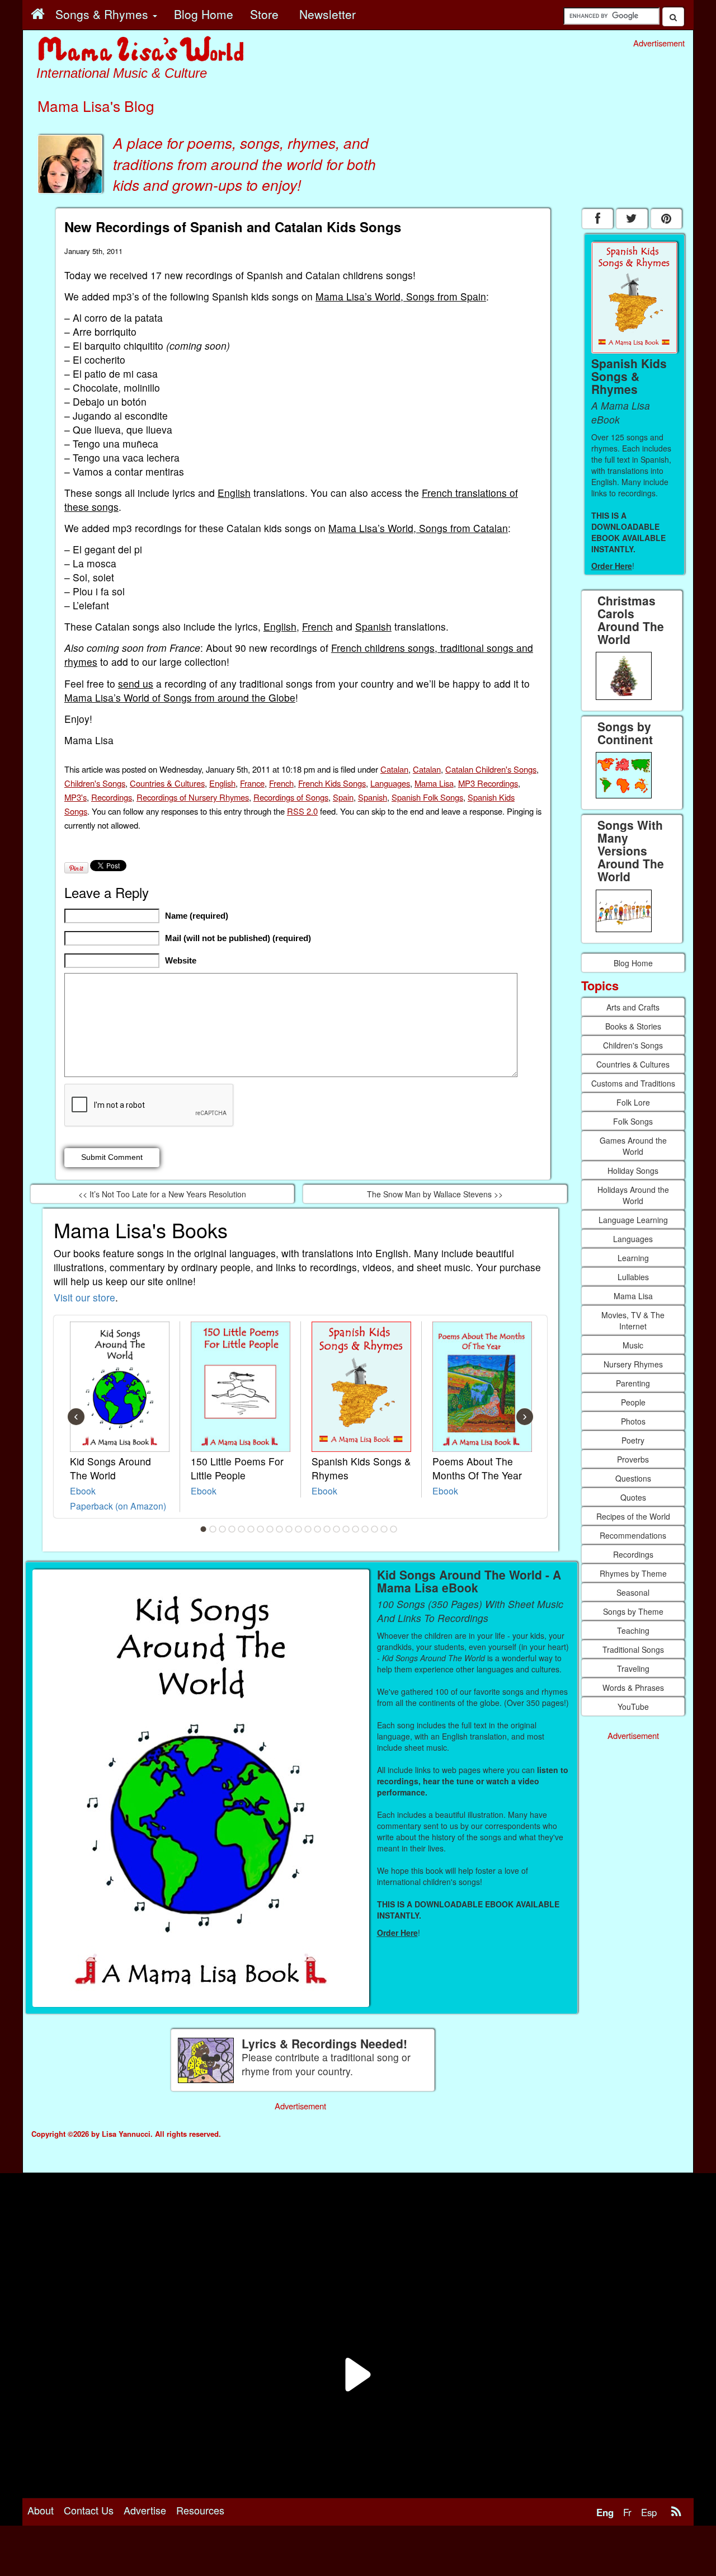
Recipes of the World (633, 1516)
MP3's (76, 797)
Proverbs (633, 1459)
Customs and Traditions (633, 1083)
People (633, 1402)
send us (136, 683)
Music (633, 1345)
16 (346, 1529)
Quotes (633, 1497)
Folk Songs (633, 1121)
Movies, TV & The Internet (633, 1320)
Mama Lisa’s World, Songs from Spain (401, 296)
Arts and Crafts (633, 1007)
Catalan (394, 769)
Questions (633, 1478)
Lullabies (633, 1277)
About (41, 2510)
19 (375, 1529)
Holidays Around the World (633, 1195)
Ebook (83, 1491)
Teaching (633, 1630)
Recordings (112, 797)
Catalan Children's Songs (491, 769)
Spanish (373, 626)
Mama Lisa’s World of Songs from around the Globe (180, 697)
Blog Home (633, 963)
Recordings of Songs (291, 797)
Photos (633, 1421)
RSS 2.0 (302, 811)
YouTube (633, 1707)
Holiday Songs (633, 1171)
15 (337, 1529)
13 (318, 1529)
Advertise (145, 2510)
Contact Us (89, 2510)
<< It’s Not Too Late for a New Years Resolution (162, 1194)
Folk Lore (633, 1102)
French (317, 626)
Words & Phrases (633, 1687)
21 (394, 1529)
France (252, 783)
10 (289, 1529)
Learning (633, 1258)
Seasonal (633, 1592)
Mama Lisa (434, 783)
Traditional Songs (633, 1649)
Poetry (633, 1440)
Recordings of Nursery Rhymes (193, 797)
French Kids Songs (332, 783)
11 (299, 1529)
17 (356, 1529)
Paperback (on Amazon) (118, 1506)
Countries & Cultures (167, 783)
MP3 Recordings (488, 783)
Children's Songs (95, 783)
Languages (390, 783)
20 (384, 1529)
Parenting (633, 1383)
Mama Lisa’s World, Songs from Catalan (418, 528)
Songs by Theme (633, 1611)
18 (365, 1529)
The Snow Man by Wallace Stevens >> (435, 1194)
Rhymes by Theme (633, 1573)
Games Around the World (633, 1146)
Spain (343, 797)
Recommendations (633, 1535)
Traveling (633, 1668)
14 (327, 1529)
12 (308, 1529)
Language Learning (633, 1220)
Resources (200, 2510)
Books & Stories (633, 1026)
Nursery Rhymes (633, 1364)
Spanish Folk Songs (427, 797)
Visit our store (84, 1297)
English (234, 493)
